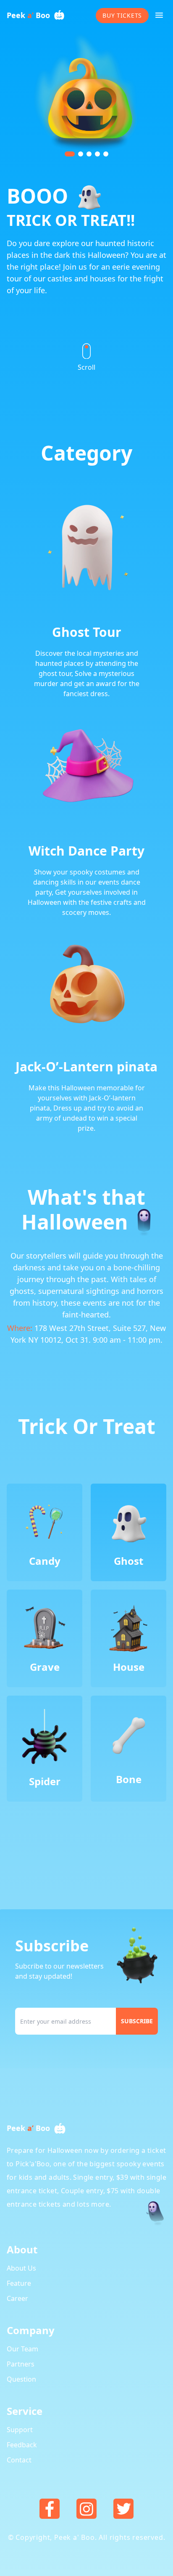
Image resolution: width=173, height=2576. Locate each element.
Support (20, 2430)
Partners (21, 2364)
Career (17, 2298)
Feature (19, 2283)
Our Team (22, 2349)
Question (21, 2379)
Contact (19, 2460)
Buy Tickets (122, 15)
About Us (21, 2268)
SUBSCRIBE (137, 2021)
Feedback (22, 2445)
